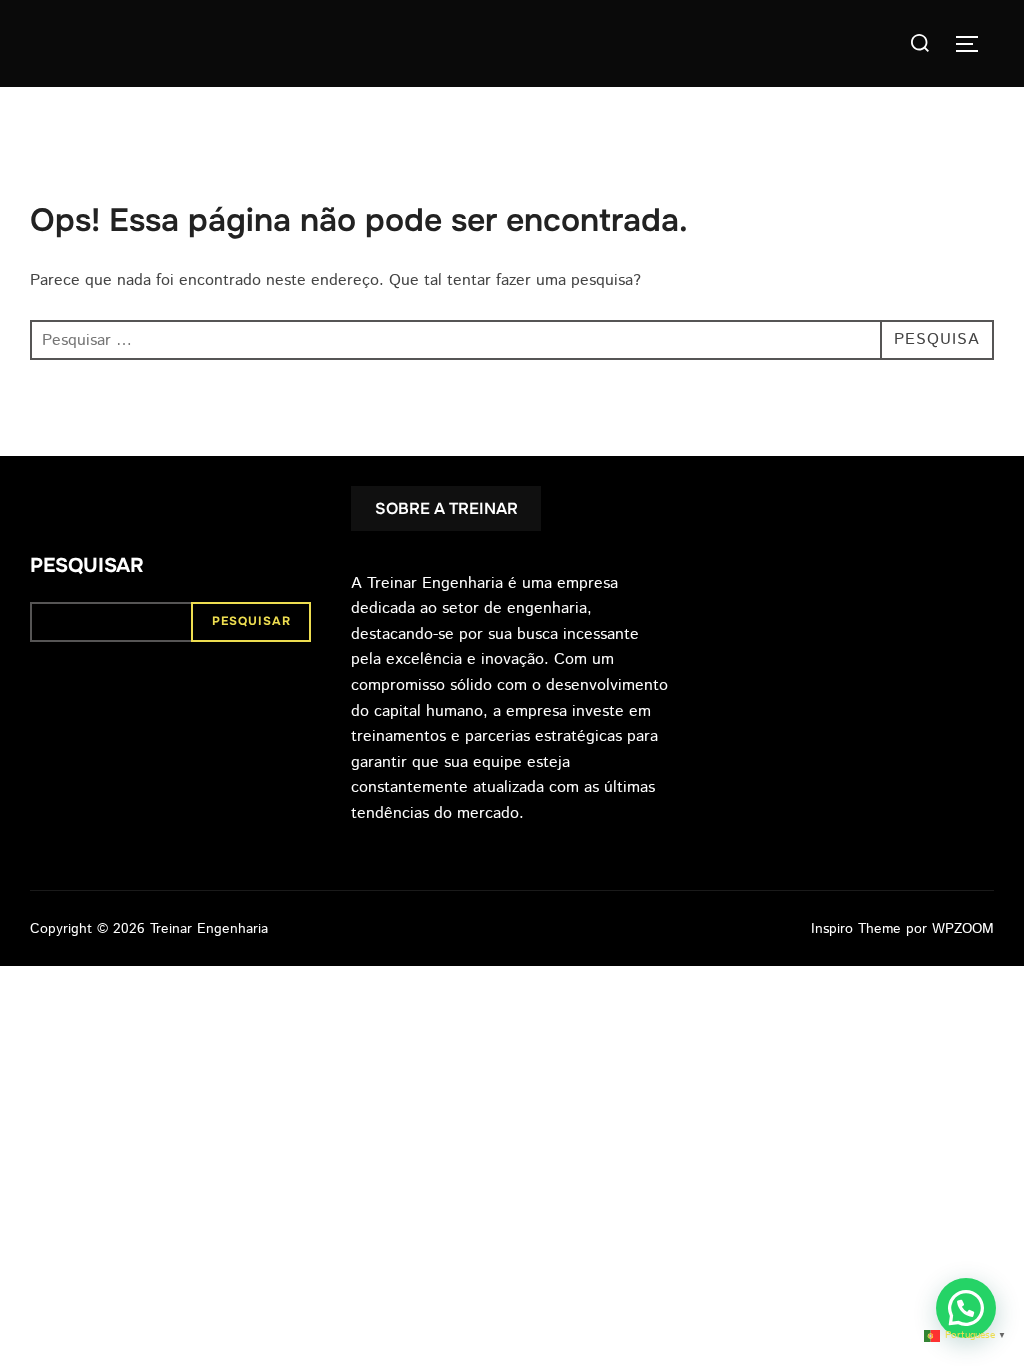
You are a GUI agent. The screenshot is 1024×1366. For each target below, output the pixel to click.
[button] (966, 1308)
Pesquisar (87, 565)
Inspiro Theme (856, 929)
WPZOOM (963, 929)
